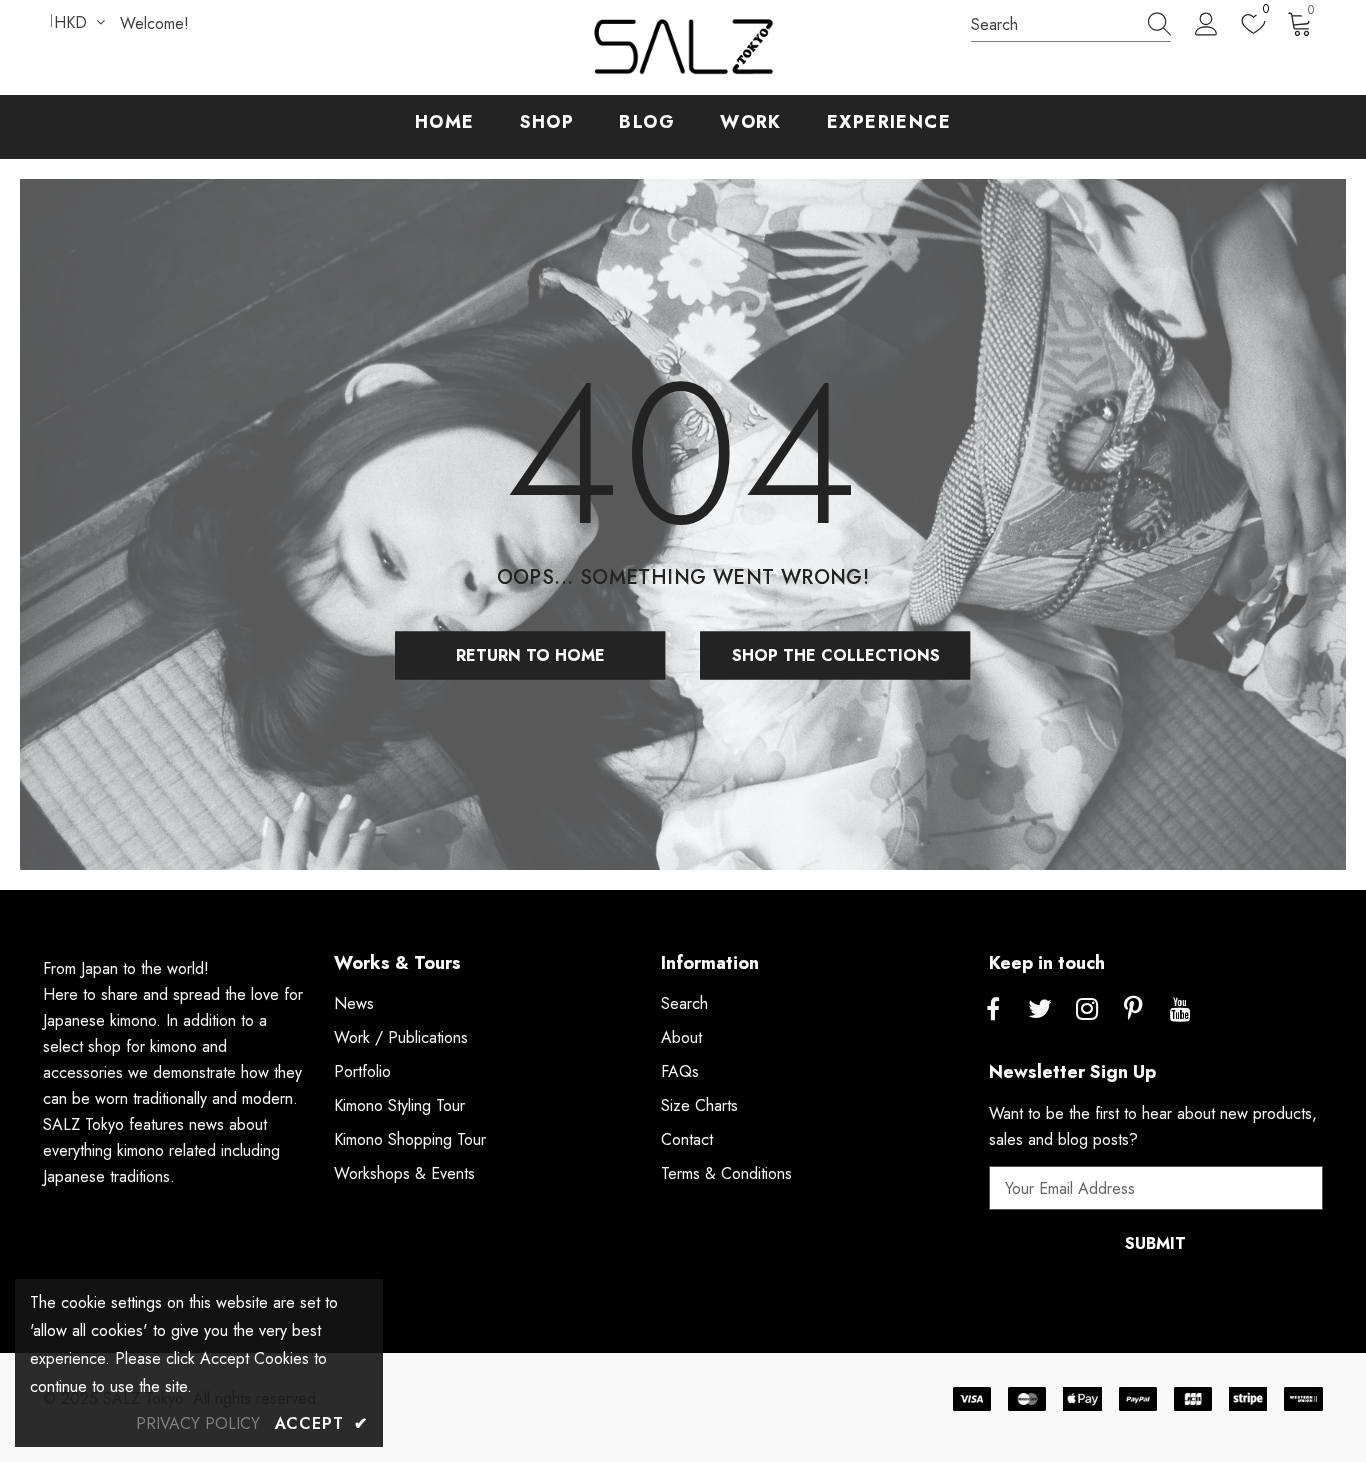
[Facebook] (993, 1010)
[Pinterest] (1134, 1010)
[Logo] (683, 47)
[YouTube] (1181, 1010)
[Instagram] (1087, 1010)
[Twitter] (1040, 1010)
